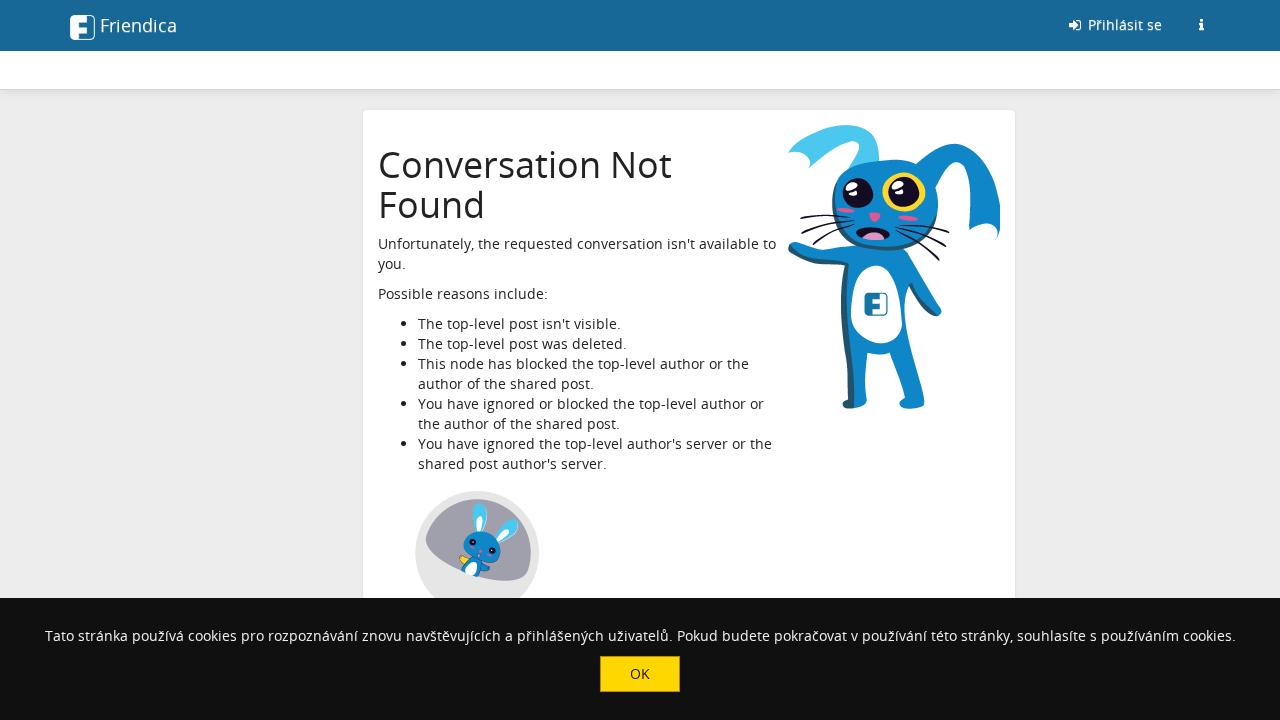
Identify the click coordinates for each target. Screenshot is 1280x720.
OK (640, 673)
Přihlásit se (1123, 24)
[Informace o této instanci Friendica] (1201, 25)
